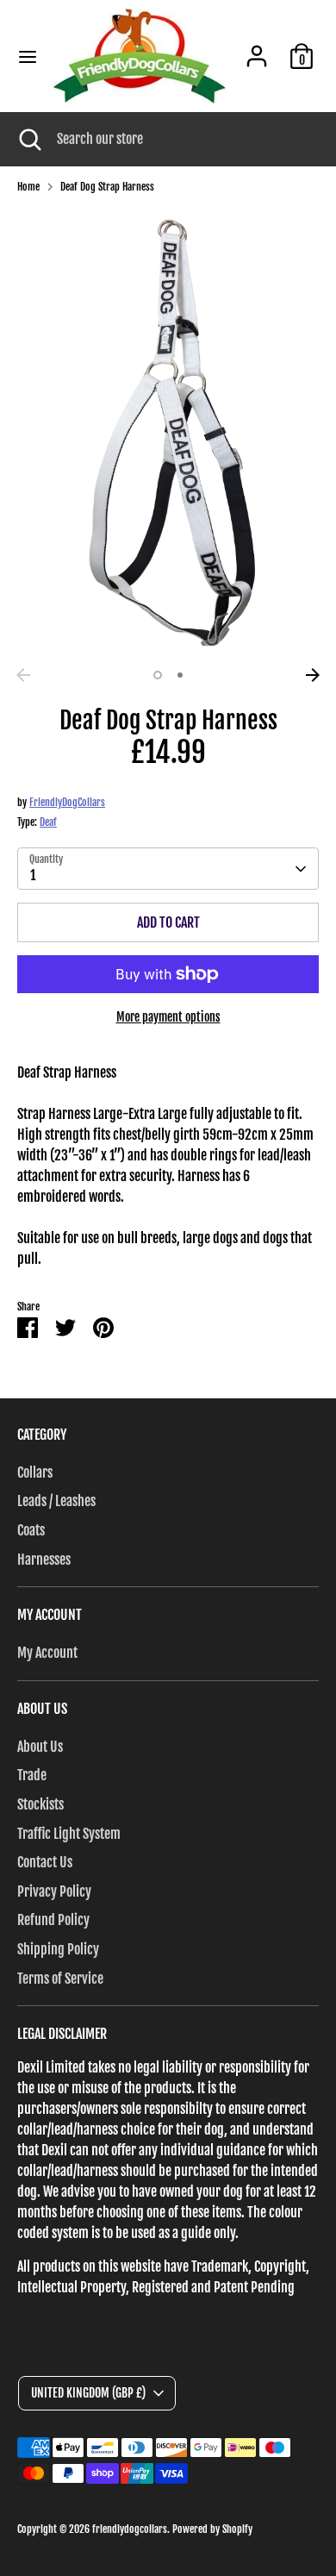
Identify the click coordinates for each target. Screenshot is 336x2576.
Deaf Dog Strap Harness (107, 187)
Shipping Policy (58, 1949)
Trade (32, 1775)
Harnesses (44, 1560)
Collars (35, 1472)
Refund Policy (53, 1920)
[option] (168, 434)
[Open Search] (28, 139)
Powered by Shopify (212, 2529)
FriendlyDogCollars (67, 802)
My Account (47, 1653)
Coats (31, 1530)
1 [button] (158, 675)
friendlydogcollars (130, 2529)
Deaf (48, 822)
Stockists (40, 1804)
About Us (40, 1747)
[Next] (313, 675)
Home (28, 187)
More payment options (168, 1017)
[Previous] (23, 675)
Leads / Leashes (56, 1501)
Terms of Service (60, 1979)
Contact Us (45, 1862)
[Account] (257, 49)
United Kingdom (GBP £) (88, 2393)
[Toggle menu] (28, 56)
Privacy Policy (54, 1891)
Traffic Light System (69, 1834)
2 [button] (180, 675)
